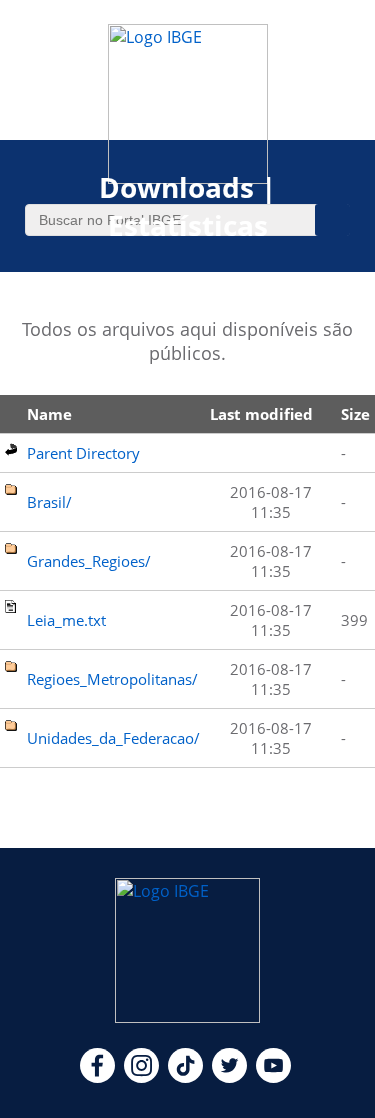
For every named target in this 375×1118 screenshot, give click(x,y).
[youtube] (273, 1077)
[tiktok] (185, 1077)
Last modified (261, 414)
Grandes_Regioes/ (89, 561)
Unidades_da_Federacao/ (113, 738)
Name (49, 414)
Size (355, 414)
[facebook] (97, 1077)
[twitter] (229, 1077)
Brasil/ (49, 502)
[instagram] (141, 1077)
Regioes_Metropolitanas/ (112, 679)
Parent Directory (83, 453)
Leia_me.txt (66, 620)
